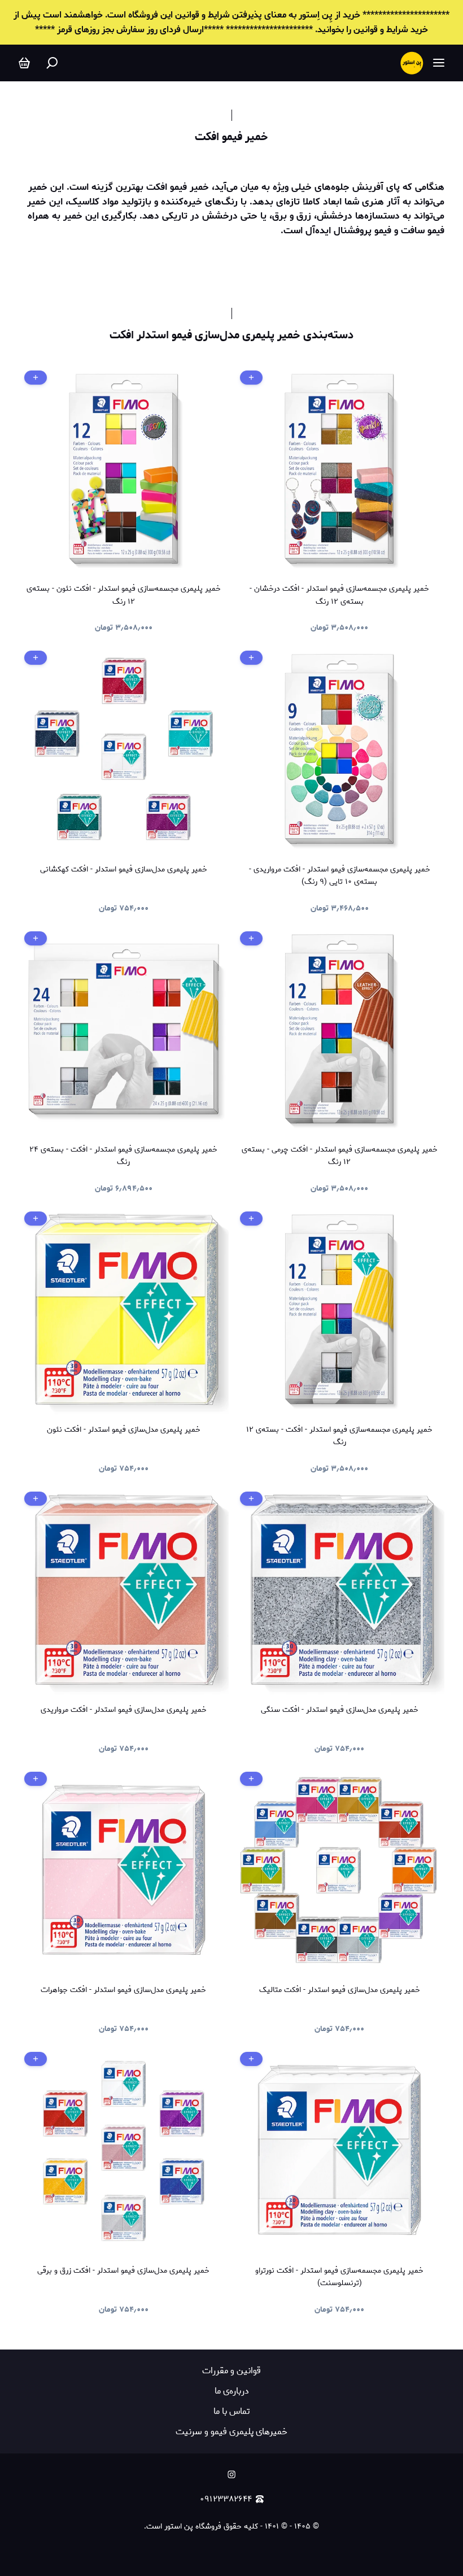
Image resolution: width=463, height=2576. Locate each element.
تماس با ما (231, 2411)
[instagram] (231, 2474)
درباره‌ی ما (232, 2391)
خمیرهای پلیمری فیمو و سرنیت (231, 2432)
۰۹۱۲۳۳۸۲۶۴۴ (226, 2499)
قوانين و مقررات (231, 2371)
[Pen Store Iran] (412, 63)
